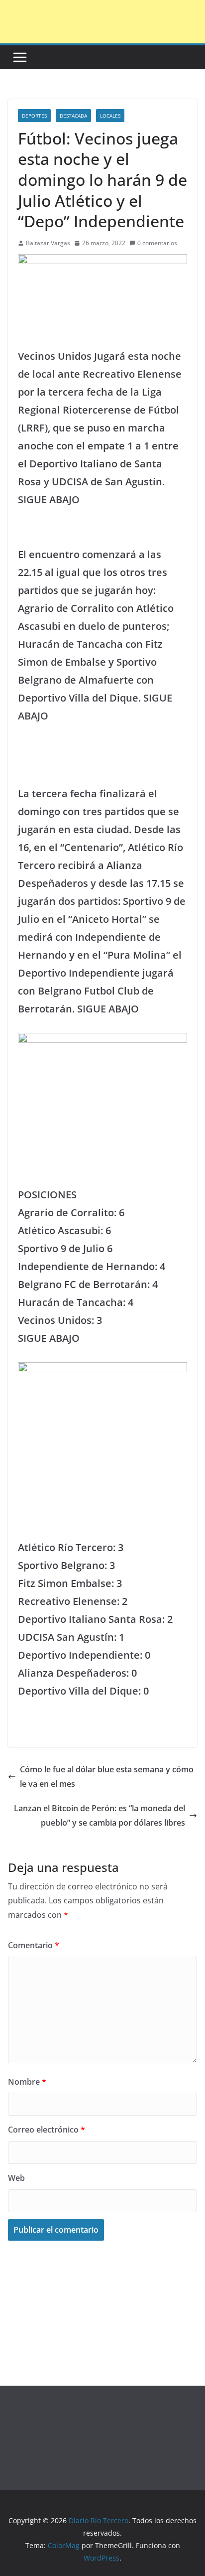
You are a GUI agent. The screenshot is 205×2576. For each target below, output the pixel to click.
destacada (73, 116)
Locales (110, 116)
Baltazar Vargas (48, 243)
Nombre (27, 2082)
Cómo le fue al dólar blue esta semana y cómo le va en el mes (107, 1777)
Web (16, 2178)
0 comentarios (157, 243)
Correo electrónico (47, 2130)
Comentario (34, 1945)
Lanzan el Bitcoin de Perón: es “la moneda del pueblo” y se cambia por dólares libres (100, 1815)
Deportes (34, 116)
